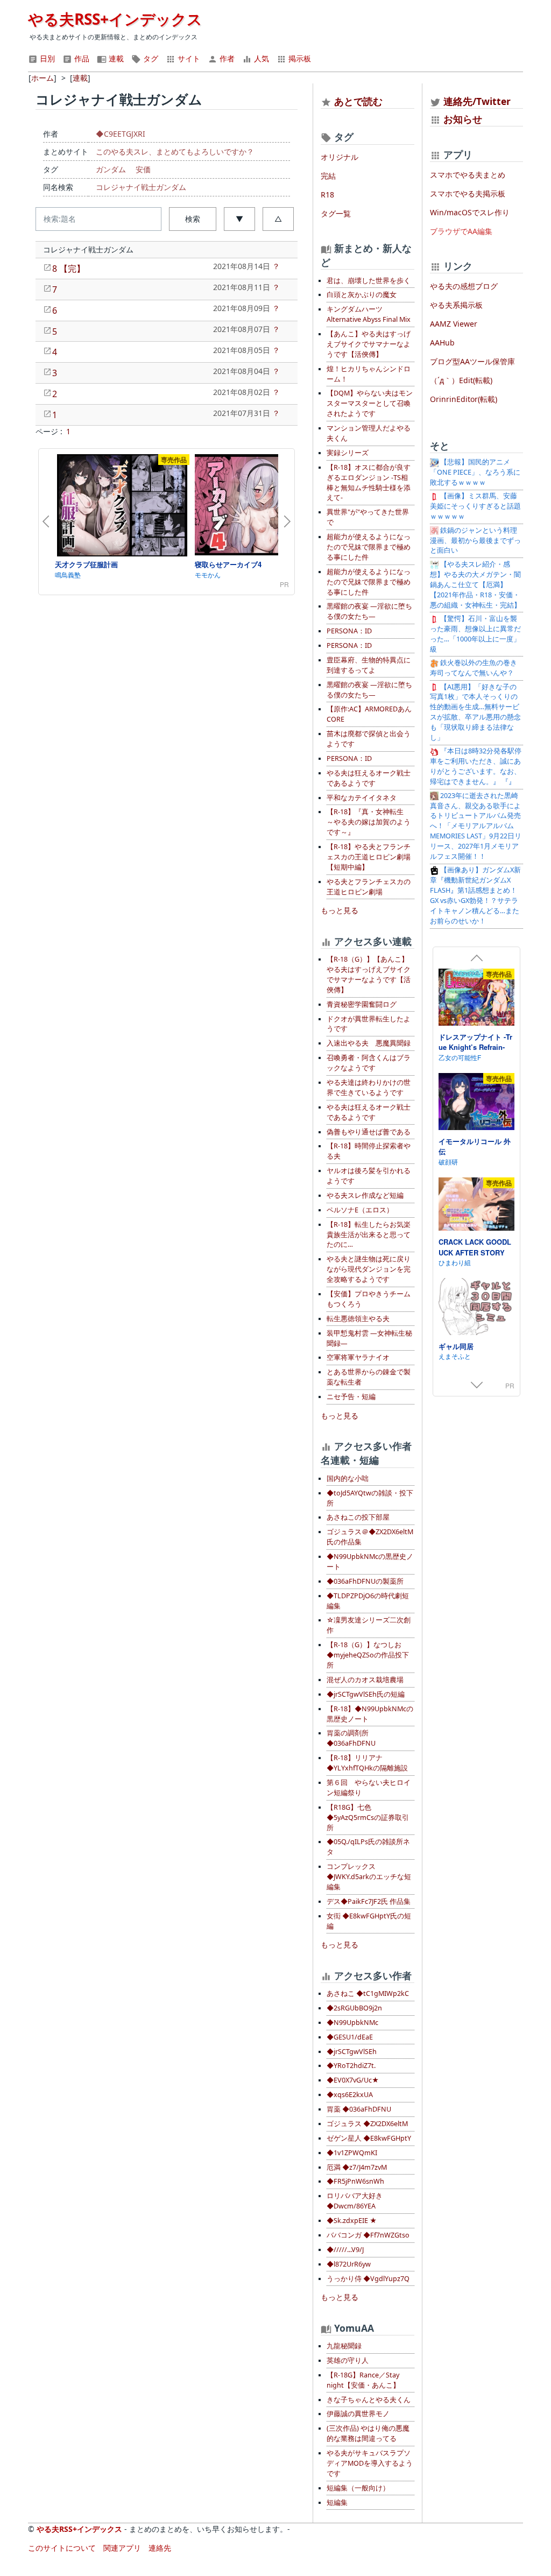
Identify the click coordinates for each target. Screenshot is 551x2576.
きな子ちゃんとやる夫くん (369, 2400)
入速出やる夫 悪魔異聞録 (369, 1043)
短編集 (337, 2503)
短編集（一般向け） (358, 2488)
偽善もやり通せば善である (369, 1132)
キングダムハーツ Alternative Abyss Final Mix (369, 314)
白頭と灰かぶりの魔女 (362, 295)
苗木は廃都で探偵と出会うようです (369, 739)
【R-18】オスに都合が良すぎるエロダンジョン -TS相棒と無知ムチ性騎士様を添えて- (369, 483)
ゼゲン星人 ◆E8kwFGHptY (369, 2138)
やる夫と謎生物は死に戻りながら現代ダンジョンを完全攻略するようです (369, 1269)
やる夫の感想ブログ (464, 286)
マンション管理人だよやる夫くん (369, 433)
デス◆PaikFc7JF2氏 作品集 (369, 1901)
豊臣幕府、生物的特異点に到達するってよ (369, 665)
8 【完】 (69, 269)
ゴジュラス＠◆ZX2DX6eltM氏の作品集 (370, 1537)
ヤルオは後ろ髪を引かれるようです (369, 1176)
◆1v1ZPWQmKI (352, 2153)
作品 (81, 58)
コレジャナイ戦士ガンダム (141, 187)
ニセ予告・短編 (351, 1397)
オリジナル (340, 157)
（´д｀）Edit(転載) (461, 380)
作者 (226, 58)
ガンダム (111, 169)
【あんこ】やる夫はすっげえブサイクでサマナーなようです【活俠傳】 (369, 344)
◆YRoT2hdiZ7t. (351, 2066)
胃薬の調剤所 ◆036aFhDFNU (351, 1738)
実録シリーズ (348, 453)
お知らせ (463, 119)
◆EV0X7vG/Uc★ (353, 2080)
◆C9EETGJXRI (121, 134)
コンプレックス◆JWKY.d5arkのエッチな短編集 (369, 1877)
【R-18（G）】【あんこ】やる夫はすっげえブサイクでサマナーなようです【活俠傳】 (369, 975)
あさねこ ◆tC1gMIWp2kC (368, 1993)
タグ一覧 (336, 213)
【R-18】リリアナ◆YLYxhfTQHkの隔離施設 (367, 1763)
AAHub (442, 343)
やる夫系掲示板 (456, 305)
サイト (188, 58)
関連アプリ (122, 2548)
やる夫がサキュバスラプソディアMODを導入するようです (370, 2463)
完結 (328, 176)
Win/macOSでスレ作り (470, 212)
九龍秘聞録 (344, 2346)
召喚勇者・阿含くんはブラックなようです (369, 1063)
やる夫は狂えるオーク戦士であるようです (369, 778)
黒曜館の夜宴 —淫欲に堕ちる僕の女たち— (369, 611)
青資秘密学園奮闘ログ (362, 1004)
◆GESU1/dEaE (350, 2037)
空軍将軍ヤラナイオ (358, 1357)
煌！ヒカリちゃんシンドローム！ (369, 374)
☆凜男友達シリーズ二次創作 (369, 1625)
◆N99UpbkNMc (352, 2023)
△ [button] (278, 219)
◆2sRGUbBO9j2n (354, 2008)
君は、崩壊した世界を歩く (369, 281)
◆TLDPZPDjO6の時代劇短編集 (368, 1601)
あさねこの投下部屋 (358, 1517)
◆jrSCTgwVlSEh (352, 2052)
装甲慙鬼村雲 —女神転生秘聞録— (369, 1338)
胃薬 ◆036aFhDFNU (359, 2109)
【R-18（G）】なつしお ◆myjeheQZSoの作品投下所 (368, 1655)
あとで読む (358, 101)
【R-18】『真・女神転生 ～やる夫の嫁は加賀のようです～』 (369, 822)
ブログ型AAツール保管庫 (472, 361)
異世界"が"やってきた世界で (368, 517)
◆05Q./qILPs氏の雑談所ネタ (368, 1847)
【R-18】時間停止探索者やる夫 (369, 1151)
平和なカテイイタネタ (362, 798)
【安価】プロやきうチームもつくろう (369, 1299)
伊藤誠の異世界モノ (358, 2414)
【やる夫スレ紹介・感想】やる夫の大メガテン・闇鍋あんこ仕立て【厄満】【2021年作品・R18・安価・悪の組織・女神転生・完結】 (475, 585)
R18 (327, 195)
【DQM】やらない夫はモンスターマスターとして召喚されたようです (370, 403)
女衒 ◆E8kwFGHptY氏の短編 (369, 1921)
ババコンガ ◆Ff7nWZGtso (368, 2235)
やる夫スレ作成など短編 (365, 1195)
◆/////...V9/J (345, 2250)
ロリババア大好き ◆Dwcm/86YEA (355, 2201)
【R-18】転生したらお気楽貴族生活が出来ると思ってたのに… (369, 1235)
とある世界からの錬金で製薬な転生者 (369, 1377)
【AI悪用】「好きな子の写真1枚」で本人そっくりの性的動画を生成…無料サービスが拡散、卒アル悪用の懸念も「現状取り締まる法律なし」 (475, 712)
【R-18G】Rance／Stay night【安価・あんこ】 (363, 2380)
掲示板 (299, 58)
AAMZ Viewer (454, 324)
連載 (115, 58)
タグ (150, 58)
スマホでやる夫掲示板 (468, 193)
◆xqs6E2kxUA (350, 2095)
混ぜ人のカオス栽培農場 (365, 1680)
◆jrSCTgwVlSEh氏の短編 (366, 1694)
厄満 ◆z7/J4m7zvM (357, 2167)
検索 (193, 219)
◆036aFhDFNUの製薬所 (365, 1581)
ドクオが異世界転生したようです (369, 1024)
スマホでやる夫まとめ (468, 175)
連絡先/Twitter (476, 101)
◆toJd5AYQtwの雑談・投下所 (370, 1498)
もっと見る (340, 910)
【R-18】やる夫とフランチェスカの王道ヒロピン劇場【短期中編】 (369, 857)
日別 (46, 58)
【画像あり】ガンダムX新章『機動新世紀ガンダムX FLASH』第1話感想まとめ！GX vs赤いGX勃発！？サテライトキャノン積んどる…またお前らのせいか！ (475, 895)
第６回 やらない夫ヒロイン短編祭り (369, 1788)
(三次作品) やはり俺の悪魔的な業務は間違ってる (368, 2433)
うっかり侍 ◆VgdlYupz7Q (368, 2279)
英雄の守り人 (348, 2360)
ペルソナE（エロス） (360, 1210)
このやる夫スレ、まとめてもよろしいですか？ (175, 151)
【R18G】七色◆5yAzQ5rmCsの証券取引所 (368, 1818)
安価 (143, 169)
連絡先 (160, 2548)
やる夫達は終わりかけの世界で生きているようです (369, 1088)
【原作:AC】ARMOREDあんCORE (369, 714)
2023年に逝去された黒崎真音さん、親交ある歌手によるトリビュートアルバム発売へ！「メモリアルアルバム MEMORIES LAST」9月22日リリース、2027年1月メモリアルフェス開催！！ (476, 826)
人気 (260, 58)
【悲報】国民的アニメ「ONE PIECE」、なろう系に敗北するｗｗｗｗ (475, 472)
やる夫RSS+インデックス (115, 19)
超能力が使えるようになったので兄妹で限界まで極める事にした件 (369, 547)
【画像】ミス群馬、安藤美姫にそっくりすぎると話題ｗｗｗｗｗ (475, 506)
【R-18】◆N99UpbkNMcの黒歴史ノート (370, 1714)
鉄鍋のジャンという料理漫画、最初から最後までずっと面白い (475, 541)
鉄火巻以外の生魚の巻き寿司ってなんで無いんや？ (474, 668)
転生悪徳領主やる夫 (358, 1319)
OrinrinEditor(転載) (464, 399)
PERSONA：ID (349, 631)
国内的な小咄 (348, 1478)
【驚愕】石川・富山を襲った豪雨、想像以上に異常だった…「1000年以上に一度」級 (475, 634)
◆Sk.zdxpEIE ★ (352, 2221)
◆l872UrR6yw (349, 2264)
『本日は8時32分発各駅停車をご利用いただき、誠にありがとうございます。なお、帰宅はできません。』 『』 (476, 766)
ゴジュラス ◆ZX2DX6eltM (367, 2124)
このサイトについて (62, 2548)
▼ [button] (239, 219)
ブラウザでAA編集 (461, 231)
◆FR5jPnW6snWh (355, 2181)
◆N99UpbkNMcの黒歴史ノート (370, 1562)
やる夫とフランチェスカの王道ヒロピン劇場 (369, 887)
